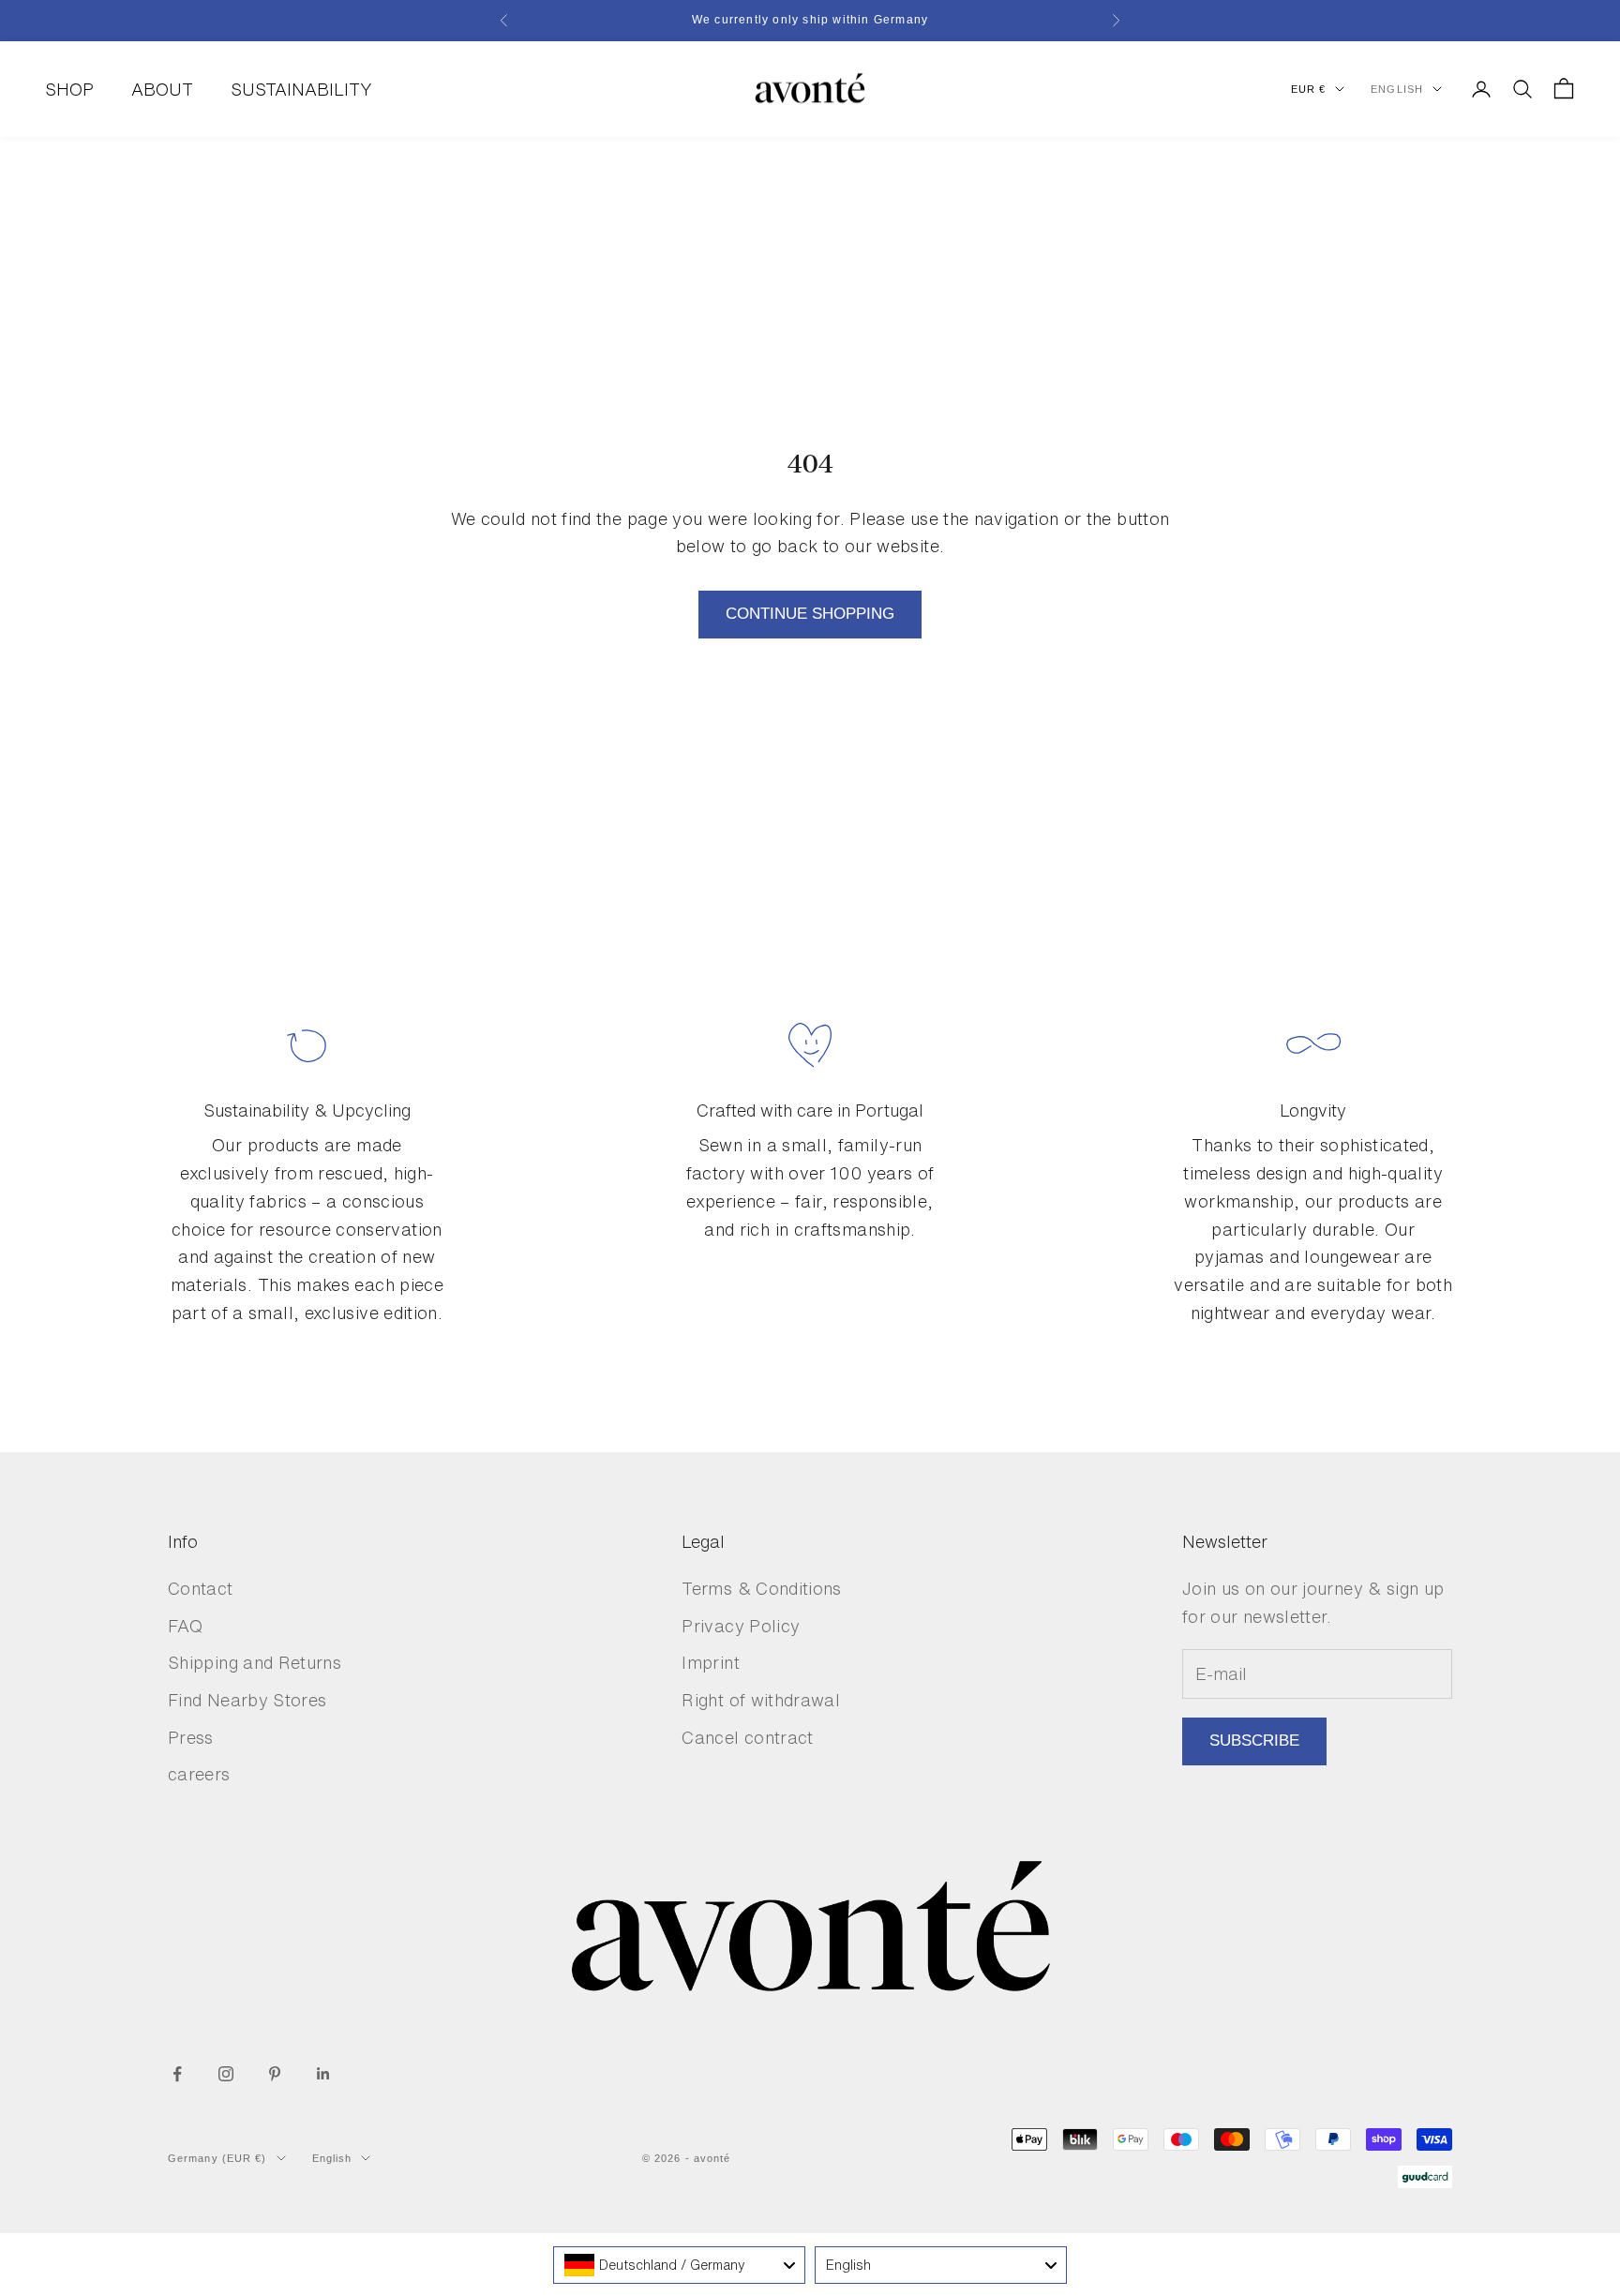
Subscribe (1254, 1741)
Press (191, 1737)
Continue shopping (810, 614)
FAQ (185, 1626)
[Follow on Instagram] (226, 2074)
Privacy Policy (741, 1626)
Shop (69, 88)
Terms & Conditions (761, 1588)
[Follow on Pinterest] (275, 2074)
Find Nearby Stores (247, 1700)
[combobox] (679, 2265)
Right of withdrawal (761, 1700)
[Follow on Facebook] (177, 2074)
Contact (201, 1588)
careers (199, 1774)
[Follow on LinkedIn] (323, 2074)
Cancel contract (747, 1737)
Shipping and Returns (255, 1662)
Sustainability (301, 88)
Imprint (711, 1662)
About (162, 88)
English (1397, 89)
